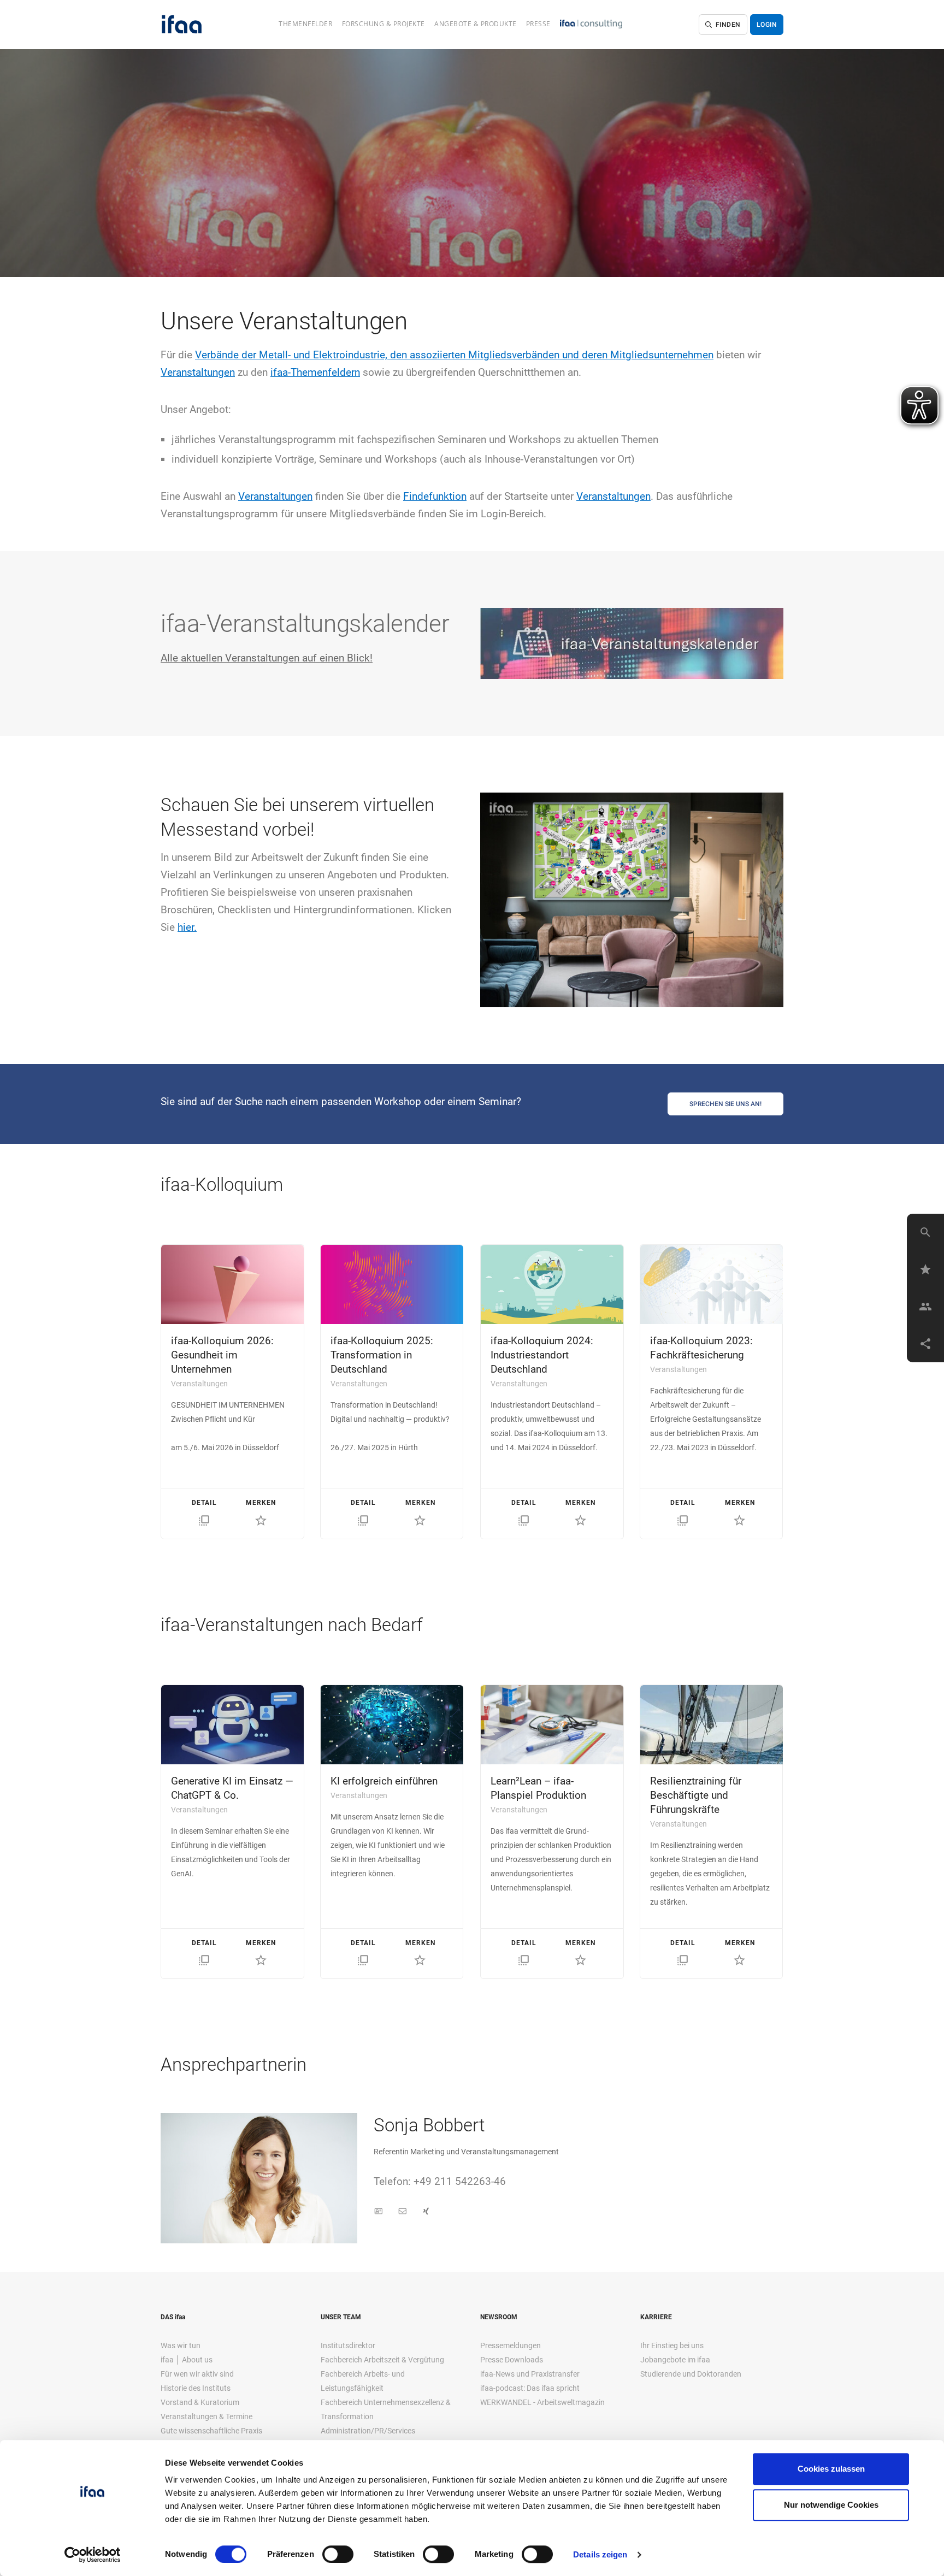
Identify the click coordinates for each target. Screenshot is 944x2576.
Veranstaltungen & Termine (206, 2417)
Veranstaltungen (198, 372)
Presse (538, 24)
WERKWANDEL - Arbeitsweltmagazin (542, 2402)
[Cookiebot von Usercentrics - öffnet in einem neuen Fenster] (93, 2555)
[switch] (338, 2554)
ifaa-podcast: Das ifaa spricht (530, 2388)
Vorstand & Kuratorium (200, 2402)
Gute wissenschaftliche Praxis (211, 2431)
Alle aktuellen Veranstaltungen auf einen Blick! (267, 658)
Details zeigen (600, 2554)
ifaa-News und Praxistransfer (530, 2374)
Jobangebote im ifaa (675, 2360)
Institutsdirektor (348, 2345)
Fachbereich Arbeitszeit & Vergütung (382, 2360)
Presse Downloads (512, 2360)
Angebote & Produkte (476, 24)
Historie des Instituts (196, 2388)
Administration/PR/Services (368, 2431)
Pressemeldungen (511, 2345)
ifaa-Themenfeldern (315, 372)
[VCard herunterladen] (379, 2212)
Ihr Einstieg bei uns (672, 2345)
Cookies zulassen (831, 2469)
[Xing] (426, 2212)
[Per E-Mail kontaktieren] (403, 2212)
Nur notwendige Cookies (831, 2505)
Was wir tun (181, 2345)
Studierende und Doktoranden (691, 2374)
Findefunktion (435, 496)
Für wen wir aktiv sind (197, 2374)
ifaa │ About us (187, 2360)
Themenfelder (305, 24)
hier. (187, 927)
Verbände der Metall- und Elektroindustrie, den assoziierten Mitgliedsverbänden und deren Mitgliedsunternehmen (454, 355)
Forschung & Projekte (383, 24)
